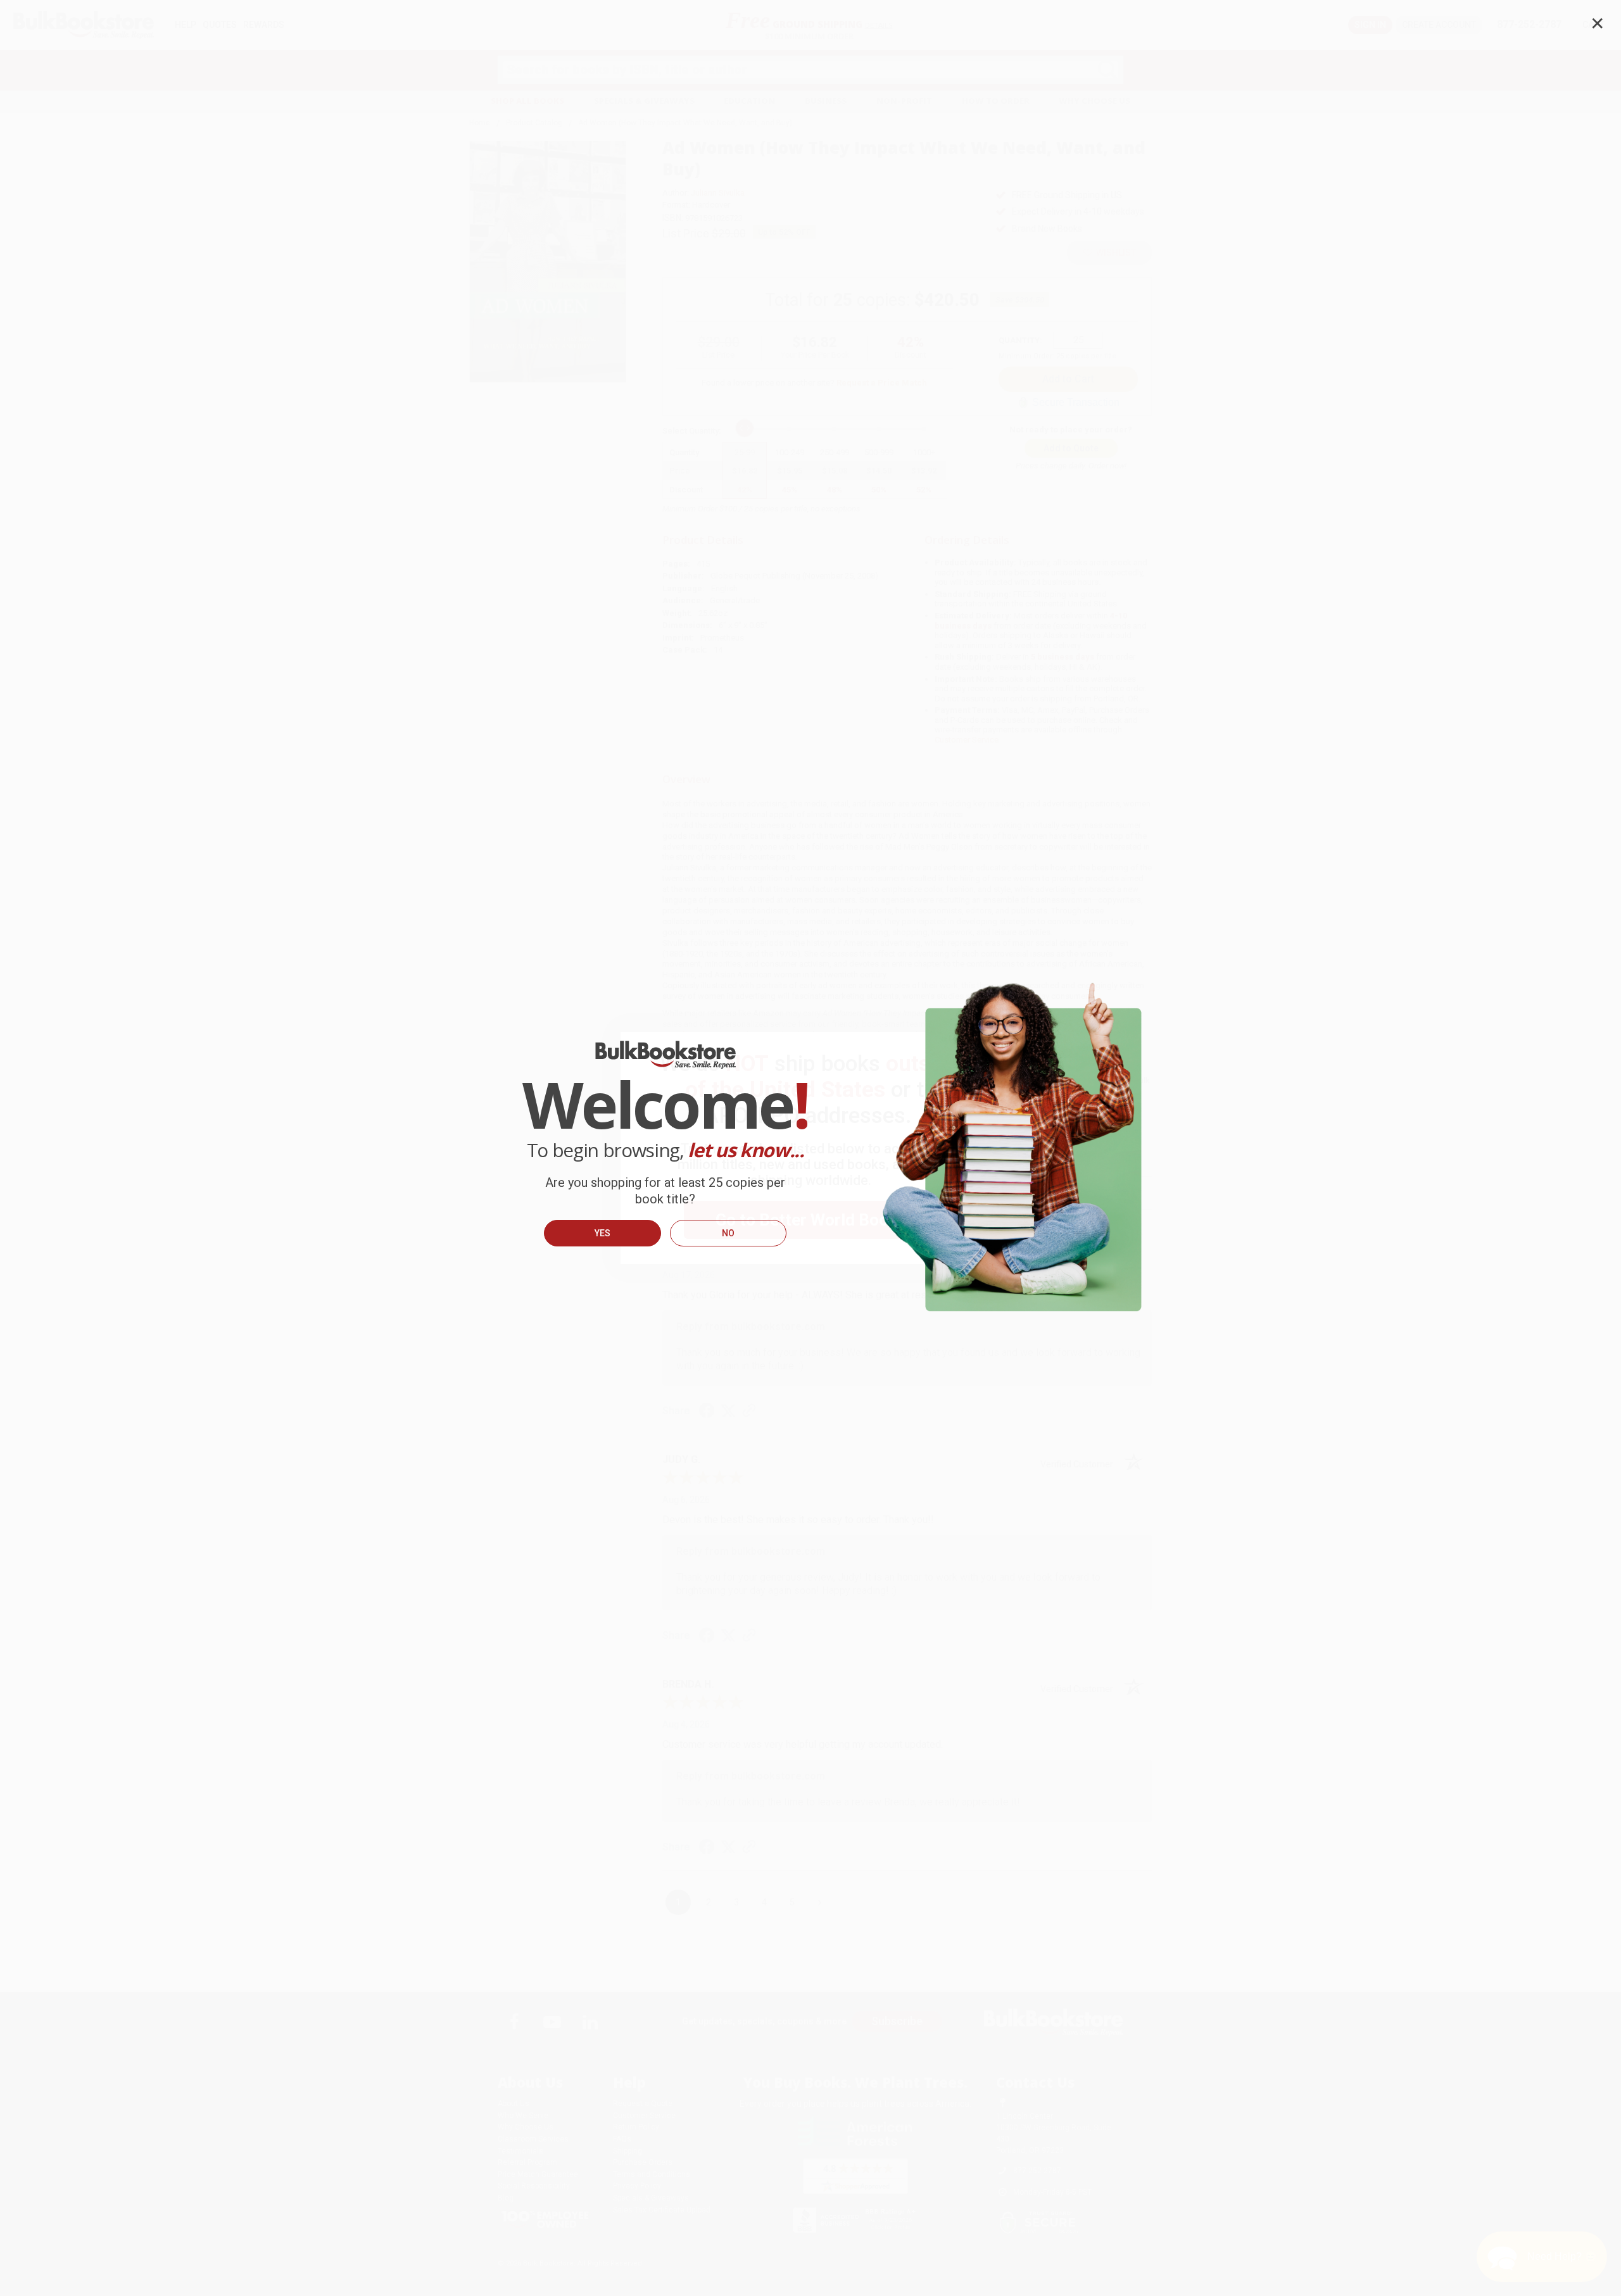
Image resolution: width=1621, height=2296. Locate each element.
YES (602, 1233)
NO (728, 1233)
